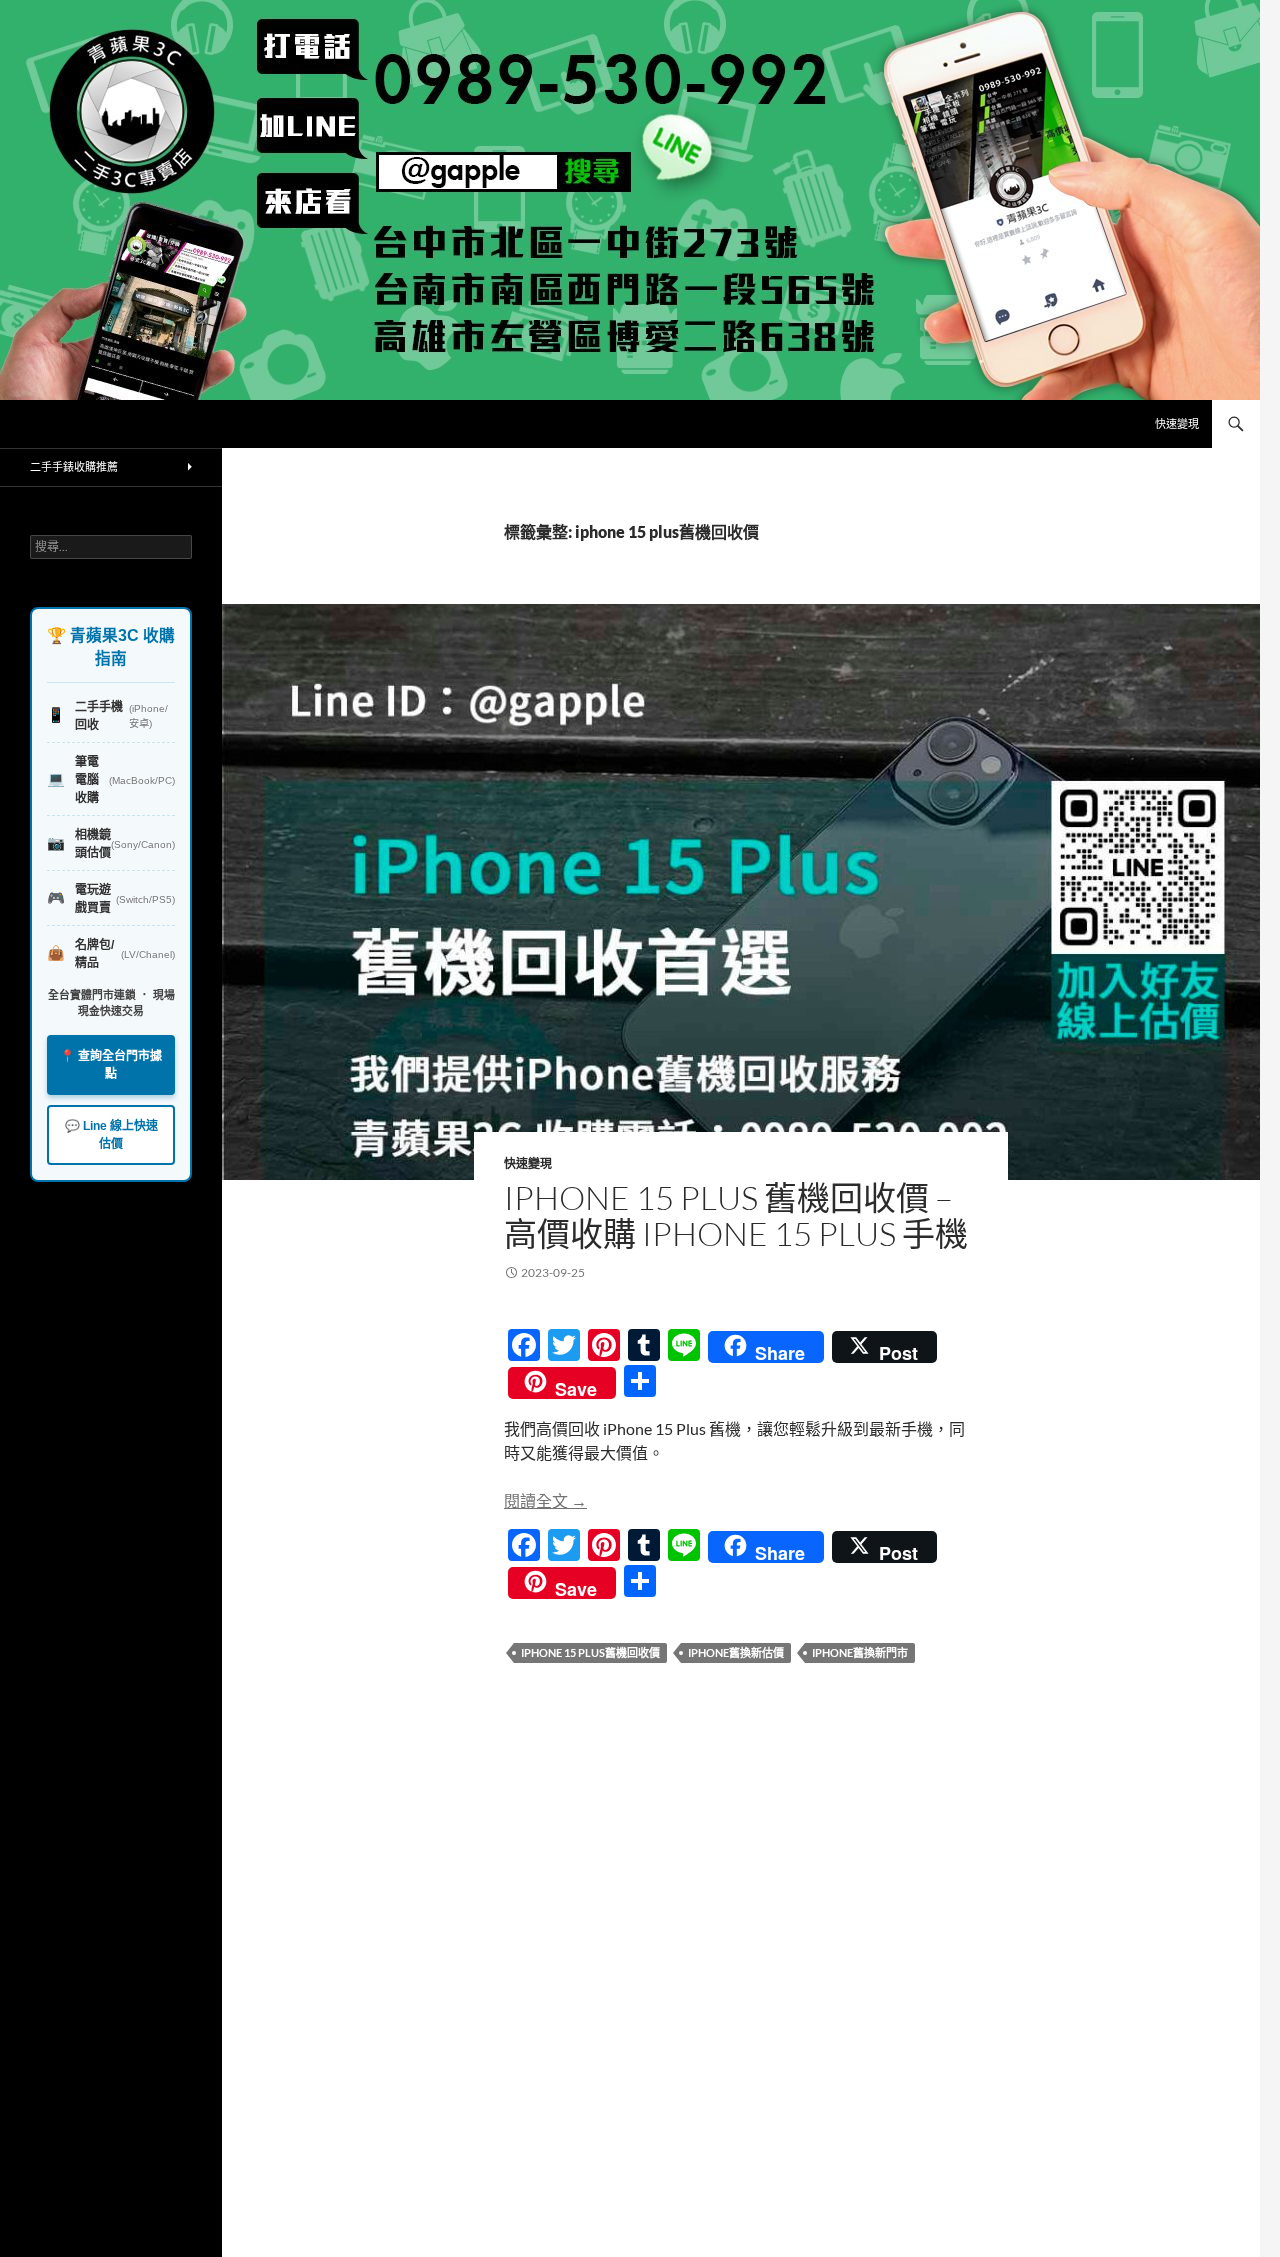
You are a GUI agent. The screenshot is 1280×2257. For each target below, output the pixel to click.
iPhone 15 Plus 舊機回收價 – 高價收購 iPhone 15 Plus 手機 (736, 1215)
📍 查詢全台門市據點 (111, 1065)
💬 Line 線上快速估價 (111, 1135)
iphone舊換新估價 (736, 1652)
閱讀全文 (545, 1500)
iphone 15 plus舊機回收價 (590, 1652)
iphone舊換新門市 (860, 1652)
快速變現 (1177, 423)
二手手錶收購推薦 (74, 466)
